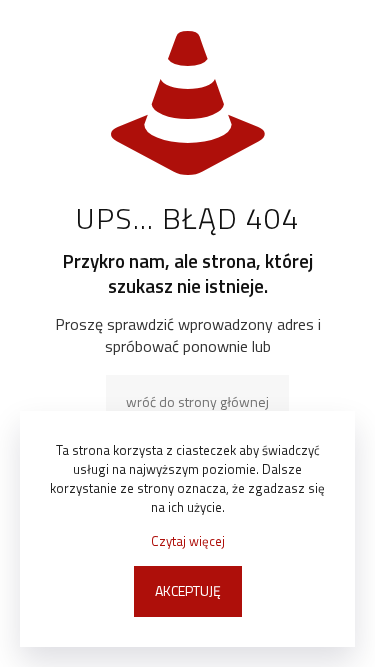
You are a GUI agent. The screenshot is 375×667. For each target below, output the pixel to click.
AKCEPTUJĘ (188, 590)
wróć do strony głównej (197, 401)
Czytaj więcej (188, 541)
